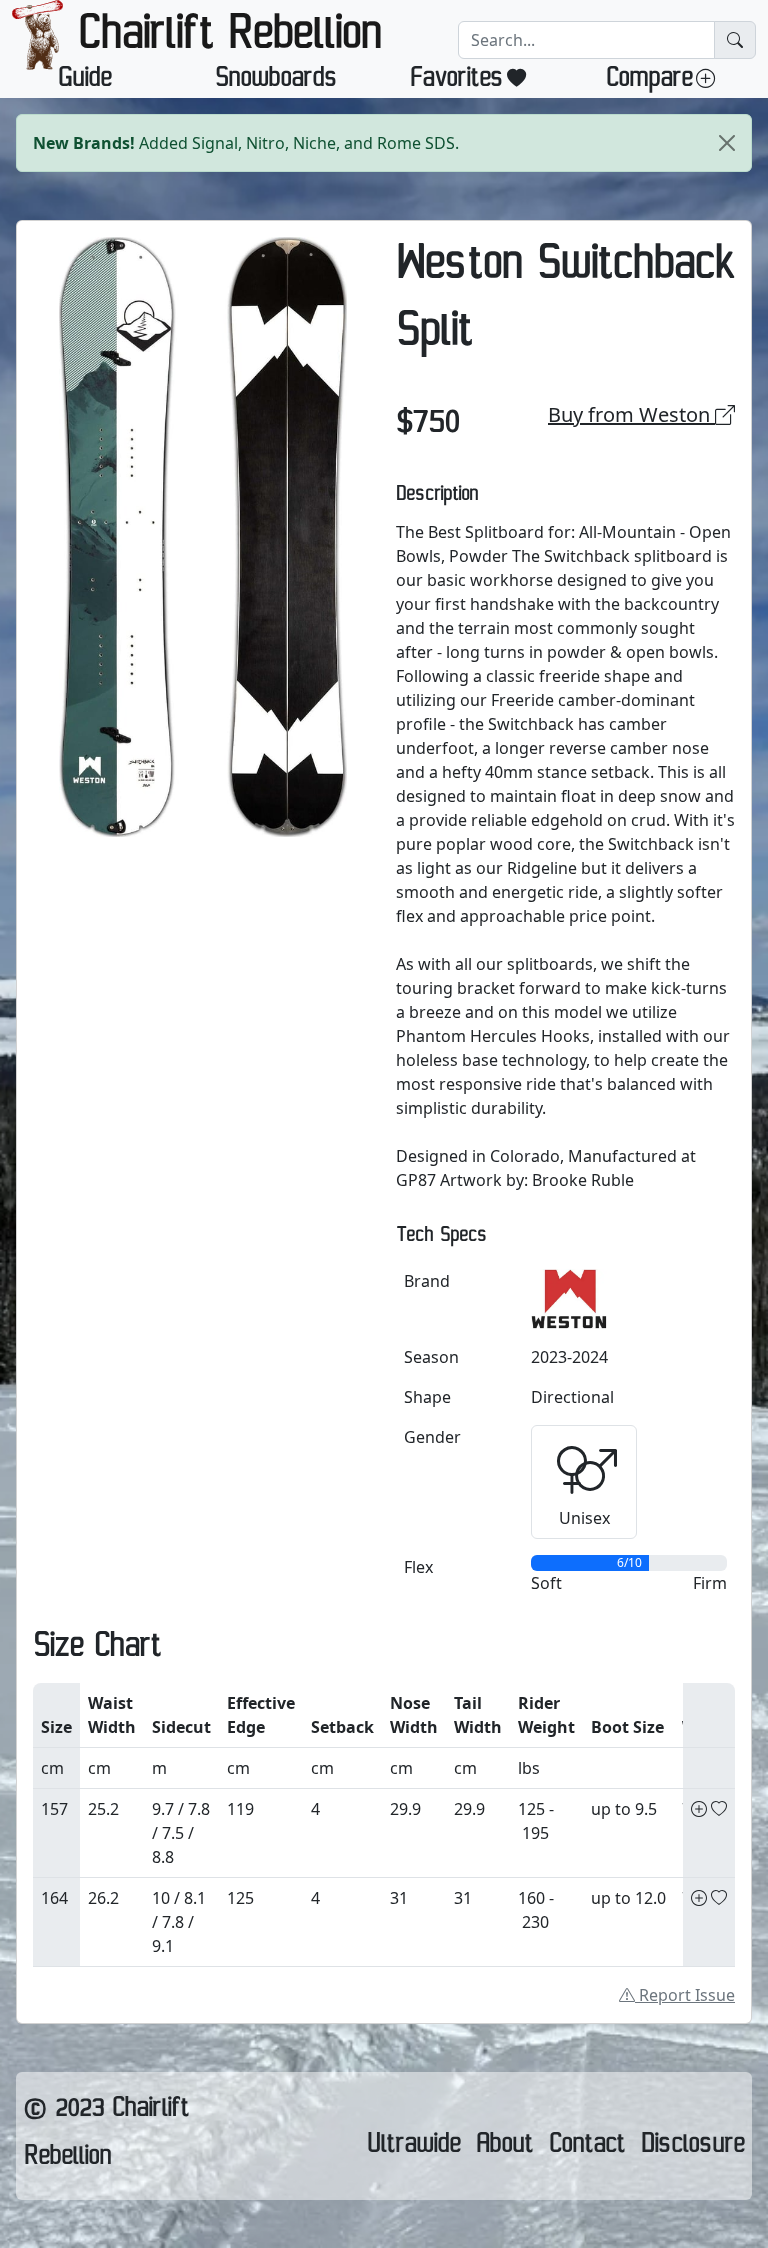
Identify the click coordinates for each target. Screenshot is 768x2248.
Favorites (456, 82)
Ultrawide (413, 2148)
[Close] (727, 143)
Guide (84, 82)
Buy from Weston (631, 414)
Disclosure (692, 2148)
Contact (587, 2148)
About (504, 2148)
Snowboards (276, 82)
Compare (649, 82)
